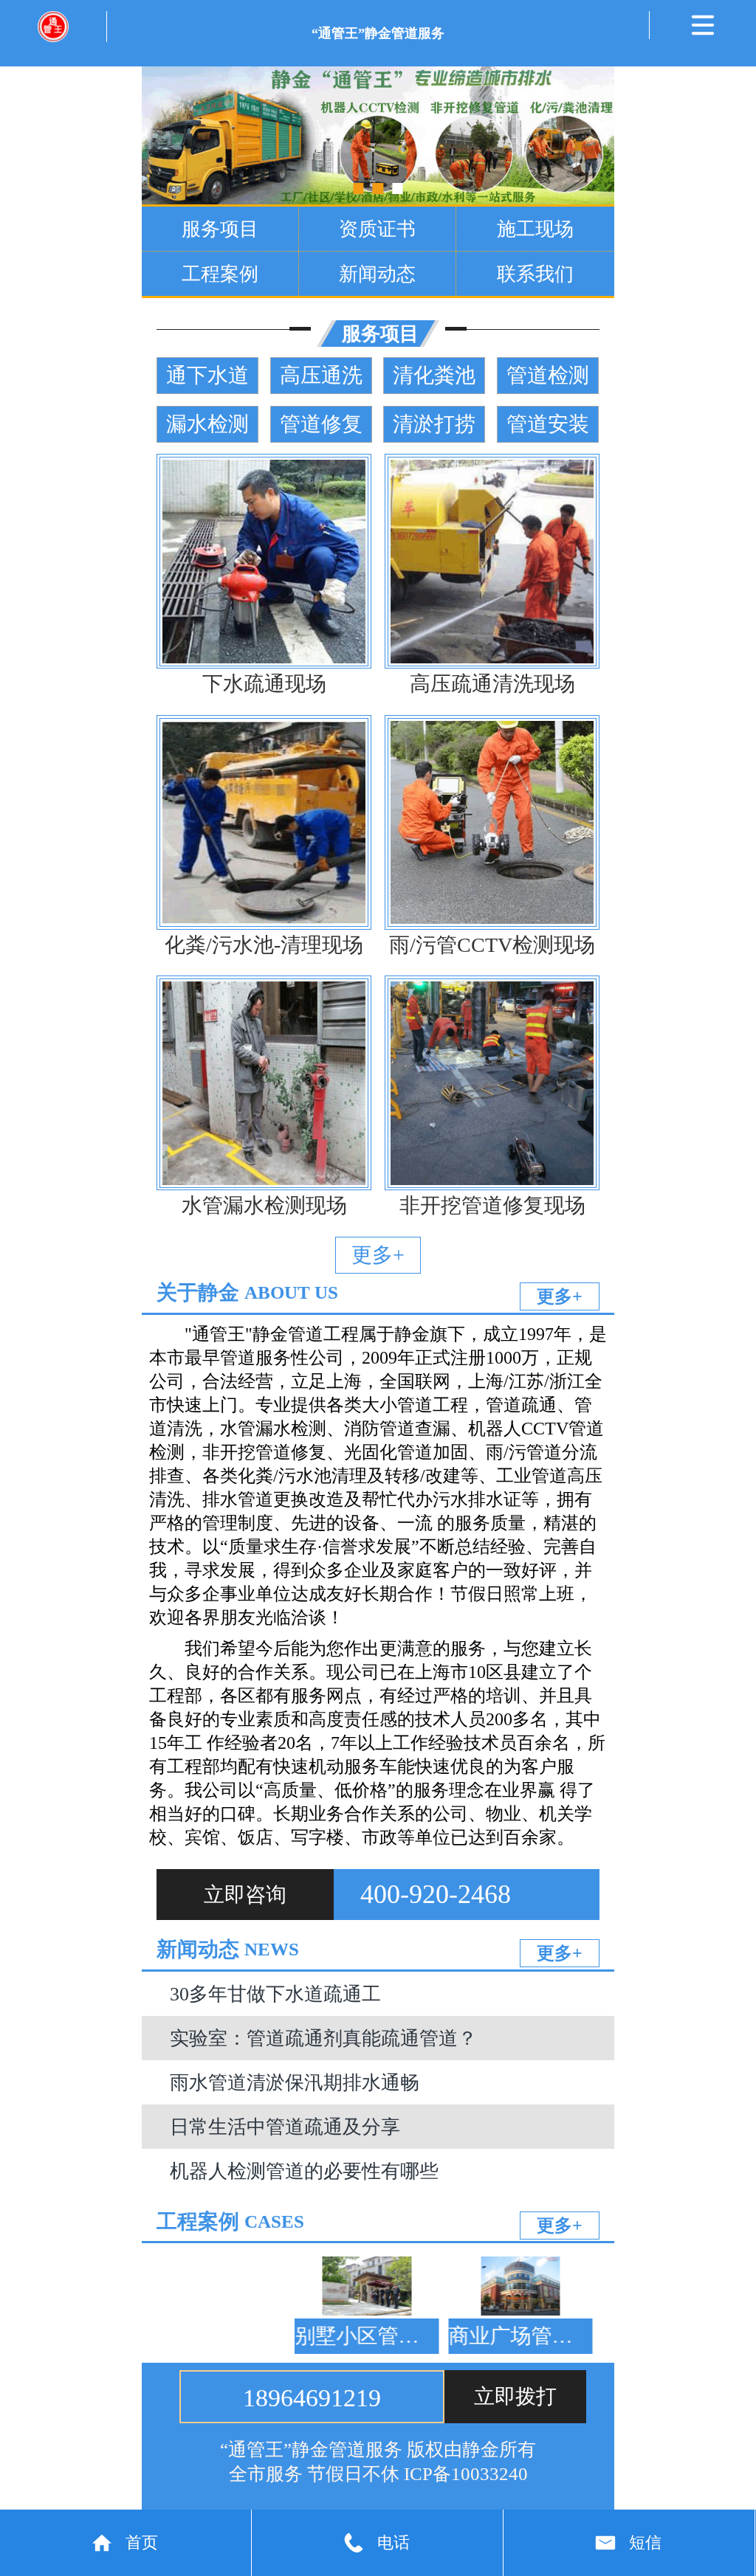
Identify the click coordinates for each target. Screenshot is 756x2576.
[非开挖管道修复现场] (492, 1083)
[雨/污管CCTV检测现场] (492, 822)
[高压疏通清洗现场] (492, 561)
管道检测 (548, 375)
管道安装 (548, 424)
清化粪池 (434, 375)
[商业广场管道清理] (485, 2286)
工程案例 (220, 274)
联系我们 (535, 274)
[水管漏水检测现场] (264, 1083)
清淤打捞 (434, 424)
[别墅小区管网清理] (332, 2286)
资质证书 (377, 229)
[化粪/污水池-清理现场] (264, 822)
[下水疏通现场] (264, 561)
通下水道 (207, 375)
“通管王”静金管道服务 (378, 33)
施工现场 (535, 229)
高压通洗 (321, 375)
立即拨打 (515, 2396)
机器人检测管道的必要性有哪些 (304, 2171)
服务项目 (220, 229)
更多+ (378, 1255)
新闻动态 (377, 274)
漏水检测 (207, 424)
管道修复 (321, 424)
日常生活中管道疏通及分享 (285, 2127)
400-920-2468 (436, 1894)
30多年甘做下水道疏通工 (275, 1994)
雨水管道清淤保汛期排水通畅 (295, 2082)
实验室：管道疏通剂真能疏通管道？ (323, 2038)
